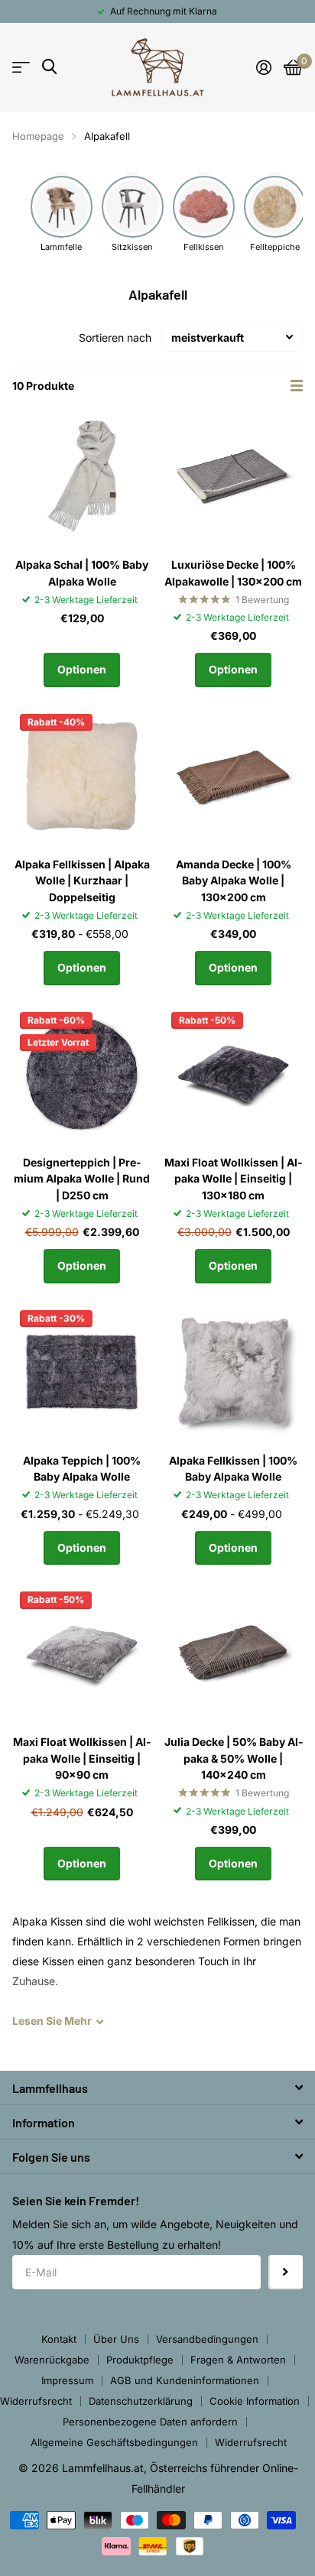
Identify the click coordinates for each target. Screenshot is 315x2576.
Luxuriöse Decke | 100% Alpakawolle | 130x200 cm (233, 573)
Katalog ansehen (21, 68)
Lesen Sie (52, 2021)
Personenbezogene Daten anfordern (150, 2422)
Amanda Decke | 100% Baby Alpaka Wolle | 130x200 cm (234, 881)
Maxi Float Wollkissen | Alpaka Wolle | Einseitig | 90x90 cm (82, 1758)
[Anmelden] (264, 67)
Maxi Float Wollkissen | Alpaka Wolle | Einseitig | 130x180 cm (233, 1179)
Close (157, 2088)
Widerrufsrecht (36, 2401)
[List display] (297, 386)
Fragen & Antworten (238, 2360)
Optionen (82, 669)
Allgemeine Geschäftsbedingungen (114, 2442)
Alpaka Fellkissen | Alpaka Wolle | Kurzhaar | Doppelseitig (82, 881)
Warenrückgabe (52, 2360)
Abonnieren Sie (286, 2272)
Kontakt (59, 2339)
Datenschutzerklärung (141, 2401)
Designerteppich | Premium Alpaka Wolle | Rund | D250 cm (82, 1179)
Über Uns (116, 2339)
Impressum (67, 2380)
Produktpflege (140, 2360)
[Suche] (49, 67)
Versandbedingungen (207, 2339)
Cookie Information (255, 2401)
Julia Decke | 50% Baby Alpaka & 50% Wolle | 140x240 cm (234, 1758)
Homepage (38, 136)
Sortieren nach (115, 337)
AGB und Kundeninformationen (185, 2380)
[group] (62, 213)
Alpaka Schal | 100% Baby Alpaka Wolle (82, 573)
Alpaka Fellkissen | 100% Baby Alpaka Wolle (233, 1468)
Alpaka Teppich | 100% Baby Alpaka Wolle (82, 1468)
